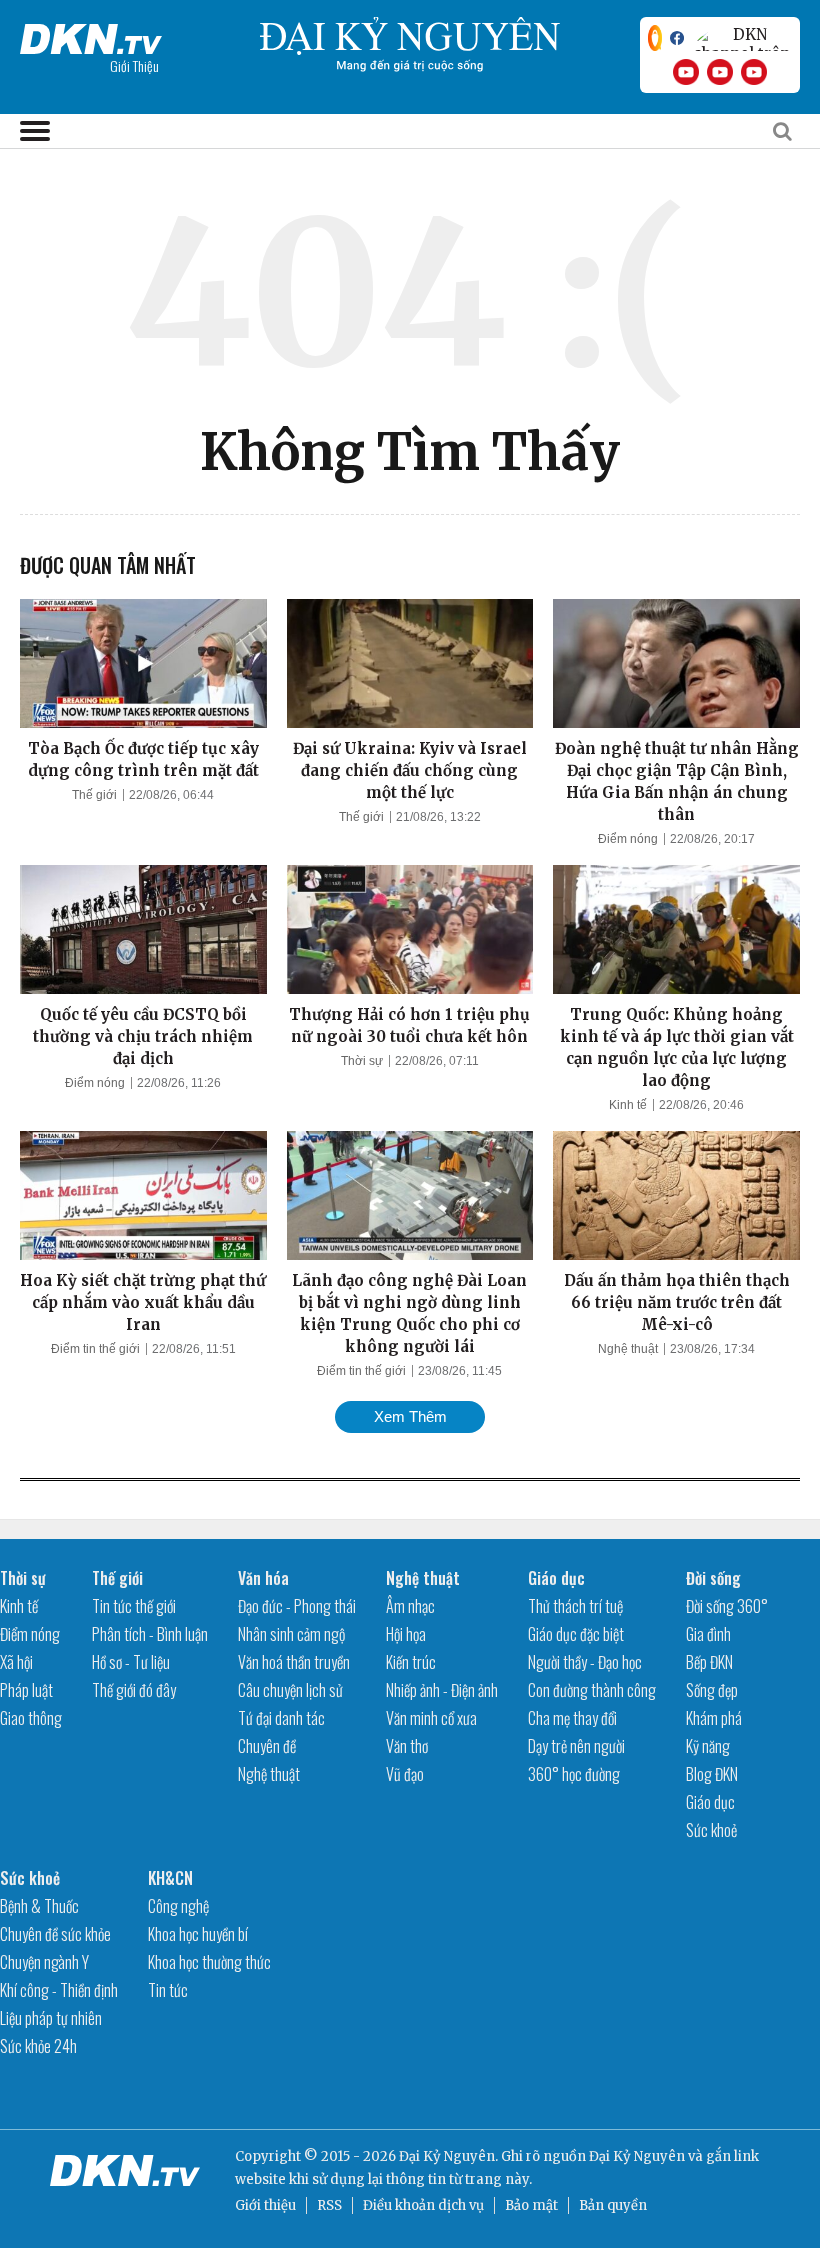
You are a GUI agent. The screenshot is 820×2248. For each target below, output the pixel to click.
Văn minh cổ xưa (431, 1718)
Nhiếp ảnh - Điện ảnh (442, 1690)
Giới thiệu (265, 2205)
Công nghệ (178, 1906)
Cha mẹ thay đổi (572, 1718)
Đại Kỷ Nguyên (637, 2156)
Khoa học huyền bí (198, 1934)
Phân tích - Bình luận (150, 1634)
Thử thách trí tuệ (575, 1606)
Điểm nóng (628, 839)
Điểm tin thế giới (95, 1349)
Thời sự (362, 1061)
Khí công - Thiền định (59, 1990)
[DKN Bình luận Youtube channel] (720, 72)
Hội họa (406, 1634)
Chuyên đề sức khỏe (55, 1934)
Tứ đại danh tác (281, 1718)
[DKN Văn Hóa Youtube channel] (754, 72)
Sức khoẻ (711, 1830)
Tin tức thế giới (134, 1606)
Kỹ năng (708, 1746)
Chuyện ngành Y (44, 1962)
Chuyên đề (267, 1746)
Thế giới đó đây (134, 1690)
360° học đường (574, 1774)
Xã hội (16, 1662)
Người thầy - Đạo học (585, 1662)
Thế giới (94, 795)
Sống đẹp (712, 1690)
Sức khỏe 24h (38, 2046)
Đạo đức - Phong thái (297, 1606)
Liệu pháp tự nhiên (51, 2018)
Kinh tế (628, 1105)
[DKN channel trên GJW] (742, 38)
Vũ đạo (405, 1774)
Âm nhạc (410, 1606)
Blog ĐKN (712, 1774)
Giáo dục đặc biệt (576, 1634)
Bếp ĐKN (709, 1662)
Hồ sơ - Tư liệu (131, 1662)
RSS (329, 2205)
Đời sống (713, 1578)
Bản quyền (613, 2205)
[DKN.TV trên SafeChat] (655, 38)
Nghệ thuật (628, 1349)
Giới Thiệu (134, 65)
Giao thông (31, 1718)
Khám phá (714, 1718)
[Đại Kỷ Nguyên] (91, 35)
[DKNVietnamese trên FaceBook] (677, 38)
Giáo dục (556, 1578)
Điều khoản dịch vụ (423, 2205)
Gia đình (708, 1634)
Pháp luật (26, 1690)
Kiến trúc (411, 1662)
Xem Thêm (410, 1416)
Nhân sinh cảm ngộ (291, 1634)
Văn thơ (407, 1746)
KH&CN (170, 1878)
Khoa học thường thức (209, 1962)
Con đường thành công (592, 1690)
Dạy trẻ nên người (576, 1746)
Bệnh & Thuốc (39, 1906)
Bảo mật (531, 2205)
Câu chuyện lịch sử (290, 1690)
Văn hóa (263, 1578)
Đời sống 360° (727, 1606)
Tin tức (168, 1990)
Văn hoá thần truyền (294, 1662)
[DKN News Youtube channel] (686, 72)
